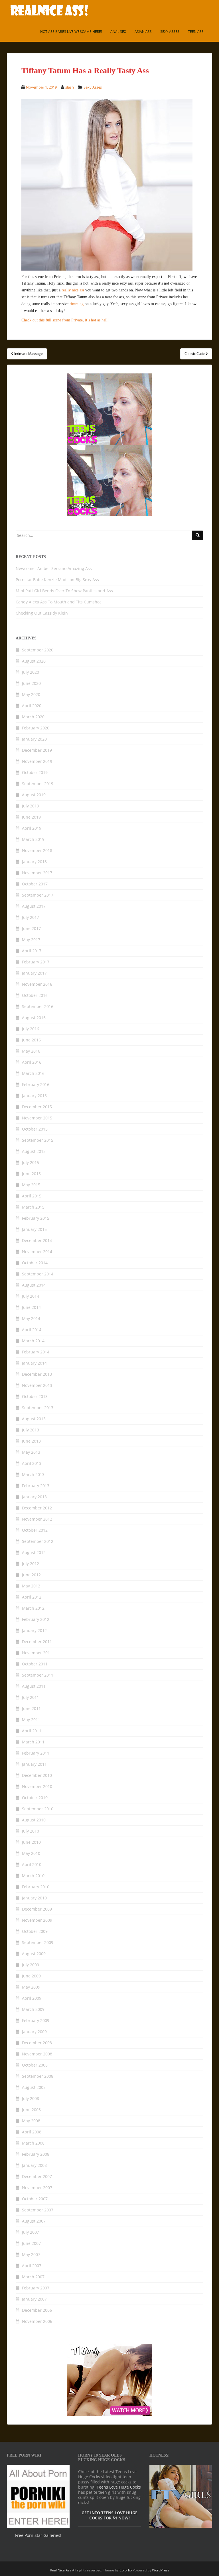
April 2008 (32, 2132)
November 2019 (37, 761)
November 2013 (37, 1385)
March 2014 (33, 1341)
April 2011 (32, 1731)
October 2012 (35, 1530)
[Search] (198, 535)
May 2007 (31, 2254)
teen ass (196, 32)
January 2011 (34, 1764)
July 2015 (31, 1162)
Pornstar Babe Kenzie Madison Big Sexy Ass (57, 580)
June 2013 (31, 1441)
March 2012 (33, 1608)
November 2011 (37, 1653)
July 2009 (31, 1965)
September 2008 (38, 2076)
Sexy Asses (170, 32)
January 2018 (34, 862)
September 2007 (38, 2210)
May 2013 (31, 1452)
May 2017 (31, 940)
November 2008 (37, 2054)
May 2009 (31, 1987)
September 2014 (38, 1274)
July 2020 (31, 672)
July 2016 (31, 1029)
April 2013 (32, 1463)
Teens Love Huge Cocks (119, 2487)
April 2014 (32, 1330)
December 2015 (37, 1107)
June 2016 (31, 1040)
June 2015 (31, 1174)
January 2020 (34, 739)
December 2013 (37, 1374)
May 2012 (31, 1586)
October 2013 (35, 1396)
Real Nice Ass (61, 2570)
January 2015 (34, 1229)
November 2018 (37, 850)
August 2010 (34, 1820)
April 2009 (32, 1998)
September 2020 (38, 650)
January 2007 (34, 2299)
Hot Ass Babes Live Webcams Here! (71, 32)
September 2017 (38, 895)
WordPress (161, 2570)
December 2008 (37, 2043)
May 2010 (31, 1853)
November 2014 (37, 1252)
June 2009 (31, 1976)
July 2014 (31, 1296)
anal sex (118, 32)
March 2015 (33, 1207)
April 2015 (32, 1196)
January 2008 (34, 2165)
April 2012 (32, 1597)
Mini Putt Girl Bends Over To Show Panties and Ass (64, 591)
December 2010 (37, 1775)
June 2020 (31, 683)
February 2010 (36, 1887)
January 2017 (34, 973)
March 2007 (33, 2277)
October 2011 (35, 1664)
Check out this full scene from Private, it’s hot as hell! (65, 320)
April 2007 (32, 2266)
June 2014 (31, 1307)
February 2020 (36, 728)
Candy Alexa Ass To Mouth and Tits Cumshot (58, 602)
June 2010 (31, 1842)
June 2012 (31, 1575)
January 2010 (34, 1898)
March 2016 (33, 1073)
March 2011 (33, 1742)
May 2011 (31, 1720)
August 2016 (34, 1018)
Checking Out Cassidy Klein (42, 613)
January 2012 (34, 1630)
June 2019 (31, 817)
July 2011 (31, 1697)
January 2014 (34, 1363)
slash (70, 87)
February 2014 (36, 1352)
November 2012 (37, 1519)
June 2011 (31, 1708)
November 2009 (37, 1920)
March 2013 (33, 1474)
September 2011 (38, 1675)
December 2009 (37, 1909)
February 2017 (36, 962)
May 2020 (31, 694)
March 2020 (33, 717)
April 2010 (32, 1864)
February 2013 (36, 1486)
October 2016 (35, 995)
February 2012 (36, 1619)
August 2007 (34, 2221)
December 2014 (37, 1240)
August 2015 (34, 1151)
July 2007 (31, 2232)
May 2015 (31, 1185)
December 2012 (37, 1508)
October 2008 (35, 2065)
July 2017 (31, 917)
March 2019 (33, 839)
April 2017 (32, 951)
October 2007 (35, 2199)
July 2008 (31, 2098)
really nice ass (73, 290)
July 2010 (31, 1831)
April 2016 (32, 1062)
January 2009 (34, 2032)
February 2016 (36, 1084)
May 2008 (31, 2121)
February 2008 (36, 2154)
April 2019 (32, 828)
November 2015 (37, 1118)
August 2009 (34, 1954)
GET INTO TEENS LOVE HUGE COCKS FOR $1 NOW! (109, 2515)
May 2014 (31, 1318)
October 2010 (35, 1798)
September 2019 (38, 784)
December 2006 (37, 2310)
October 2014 (35, 1263)
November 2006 (37, 2321)
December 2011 (37, 1642)
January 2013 (34, 1497)
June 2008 (31, 2110)
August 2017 (34, 906)
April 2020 (32, 706)
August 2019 (34, 795)
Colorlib (126, 2570)
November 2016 (37, 984)
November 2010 (37, 1786)
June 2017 (31, 928)
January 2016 (34, 1096)
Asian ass (143, 32)
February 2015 (36, 1218)
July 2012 (31, 1564)
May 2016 (31, 1051)
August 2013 (34, 1419)
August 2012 (34, 1552)
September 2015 (38, 1140)
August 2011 (34, 1686)
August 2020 (34, 661)
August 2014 (34, 1285)
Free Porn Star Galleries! (38, 2535)
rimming (77, 304)
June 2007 (31, 2243)
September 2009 (38, 1942)
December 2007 (37, 2176)
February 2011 (36, 1753)
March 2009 (33, 2009)
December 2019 (37, 750)
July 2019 (31, 806)
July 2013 (31, 1430)
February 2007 (36, 2288)
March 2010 (33, 1876)
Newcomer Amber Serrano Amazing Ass (54, 568)
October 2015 (35, 1129)
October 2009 (35, 1931)
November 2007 (37, 2188)
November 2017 (37, 873)
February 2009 (36, 2020)
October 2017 (35, 884)
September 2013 (38, 1408)
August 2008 (34, 2087)
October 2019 (35, 772)
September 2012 (38, 1541)
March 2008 (33, 2143)
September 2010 (38, 1809)
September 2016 (38, 1006)
